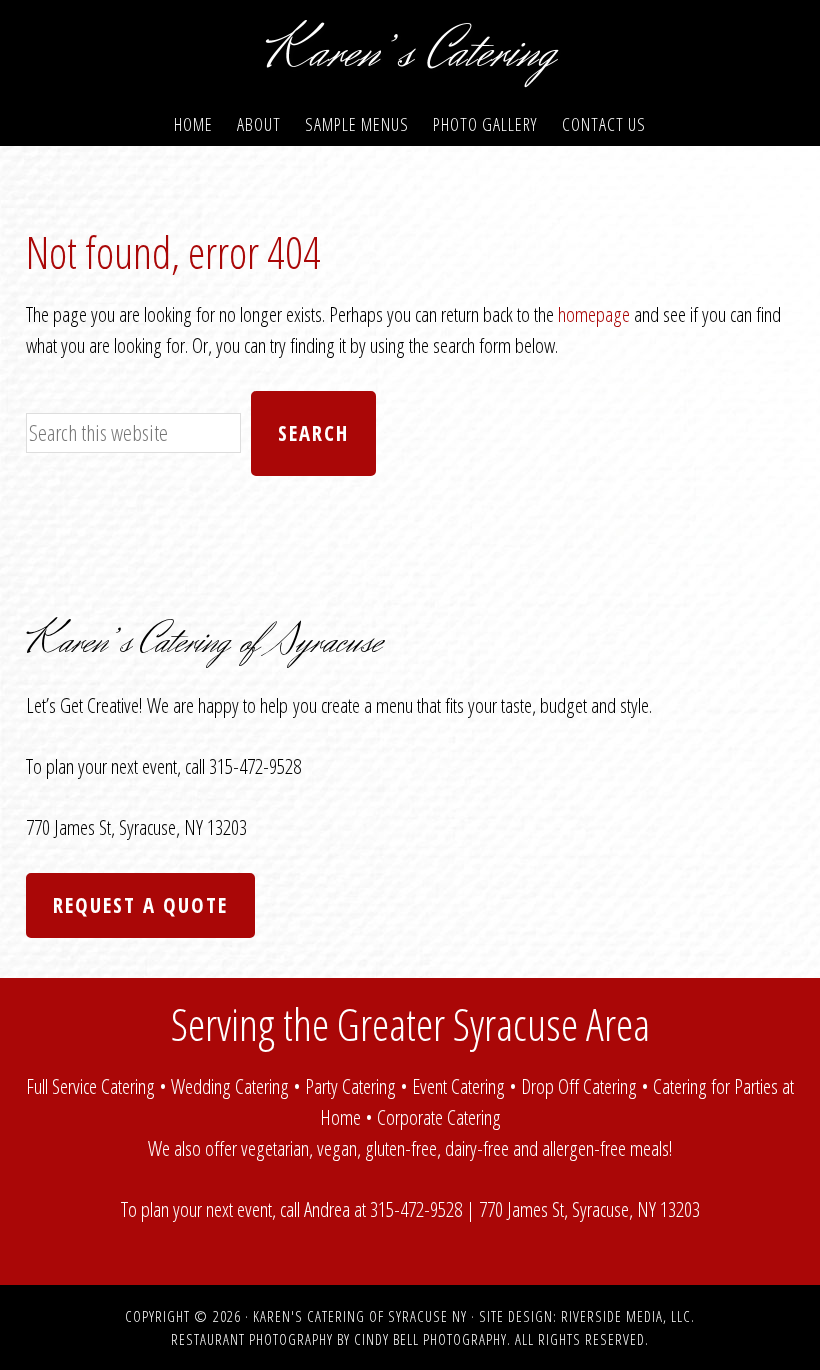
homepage (594, 314)
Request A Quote (140, 905)
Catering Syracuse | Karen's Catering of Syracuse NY (410, 53)
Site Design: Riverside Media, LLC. (587, 1316)
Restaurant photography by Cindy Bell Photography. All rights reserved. (410, 1339)
